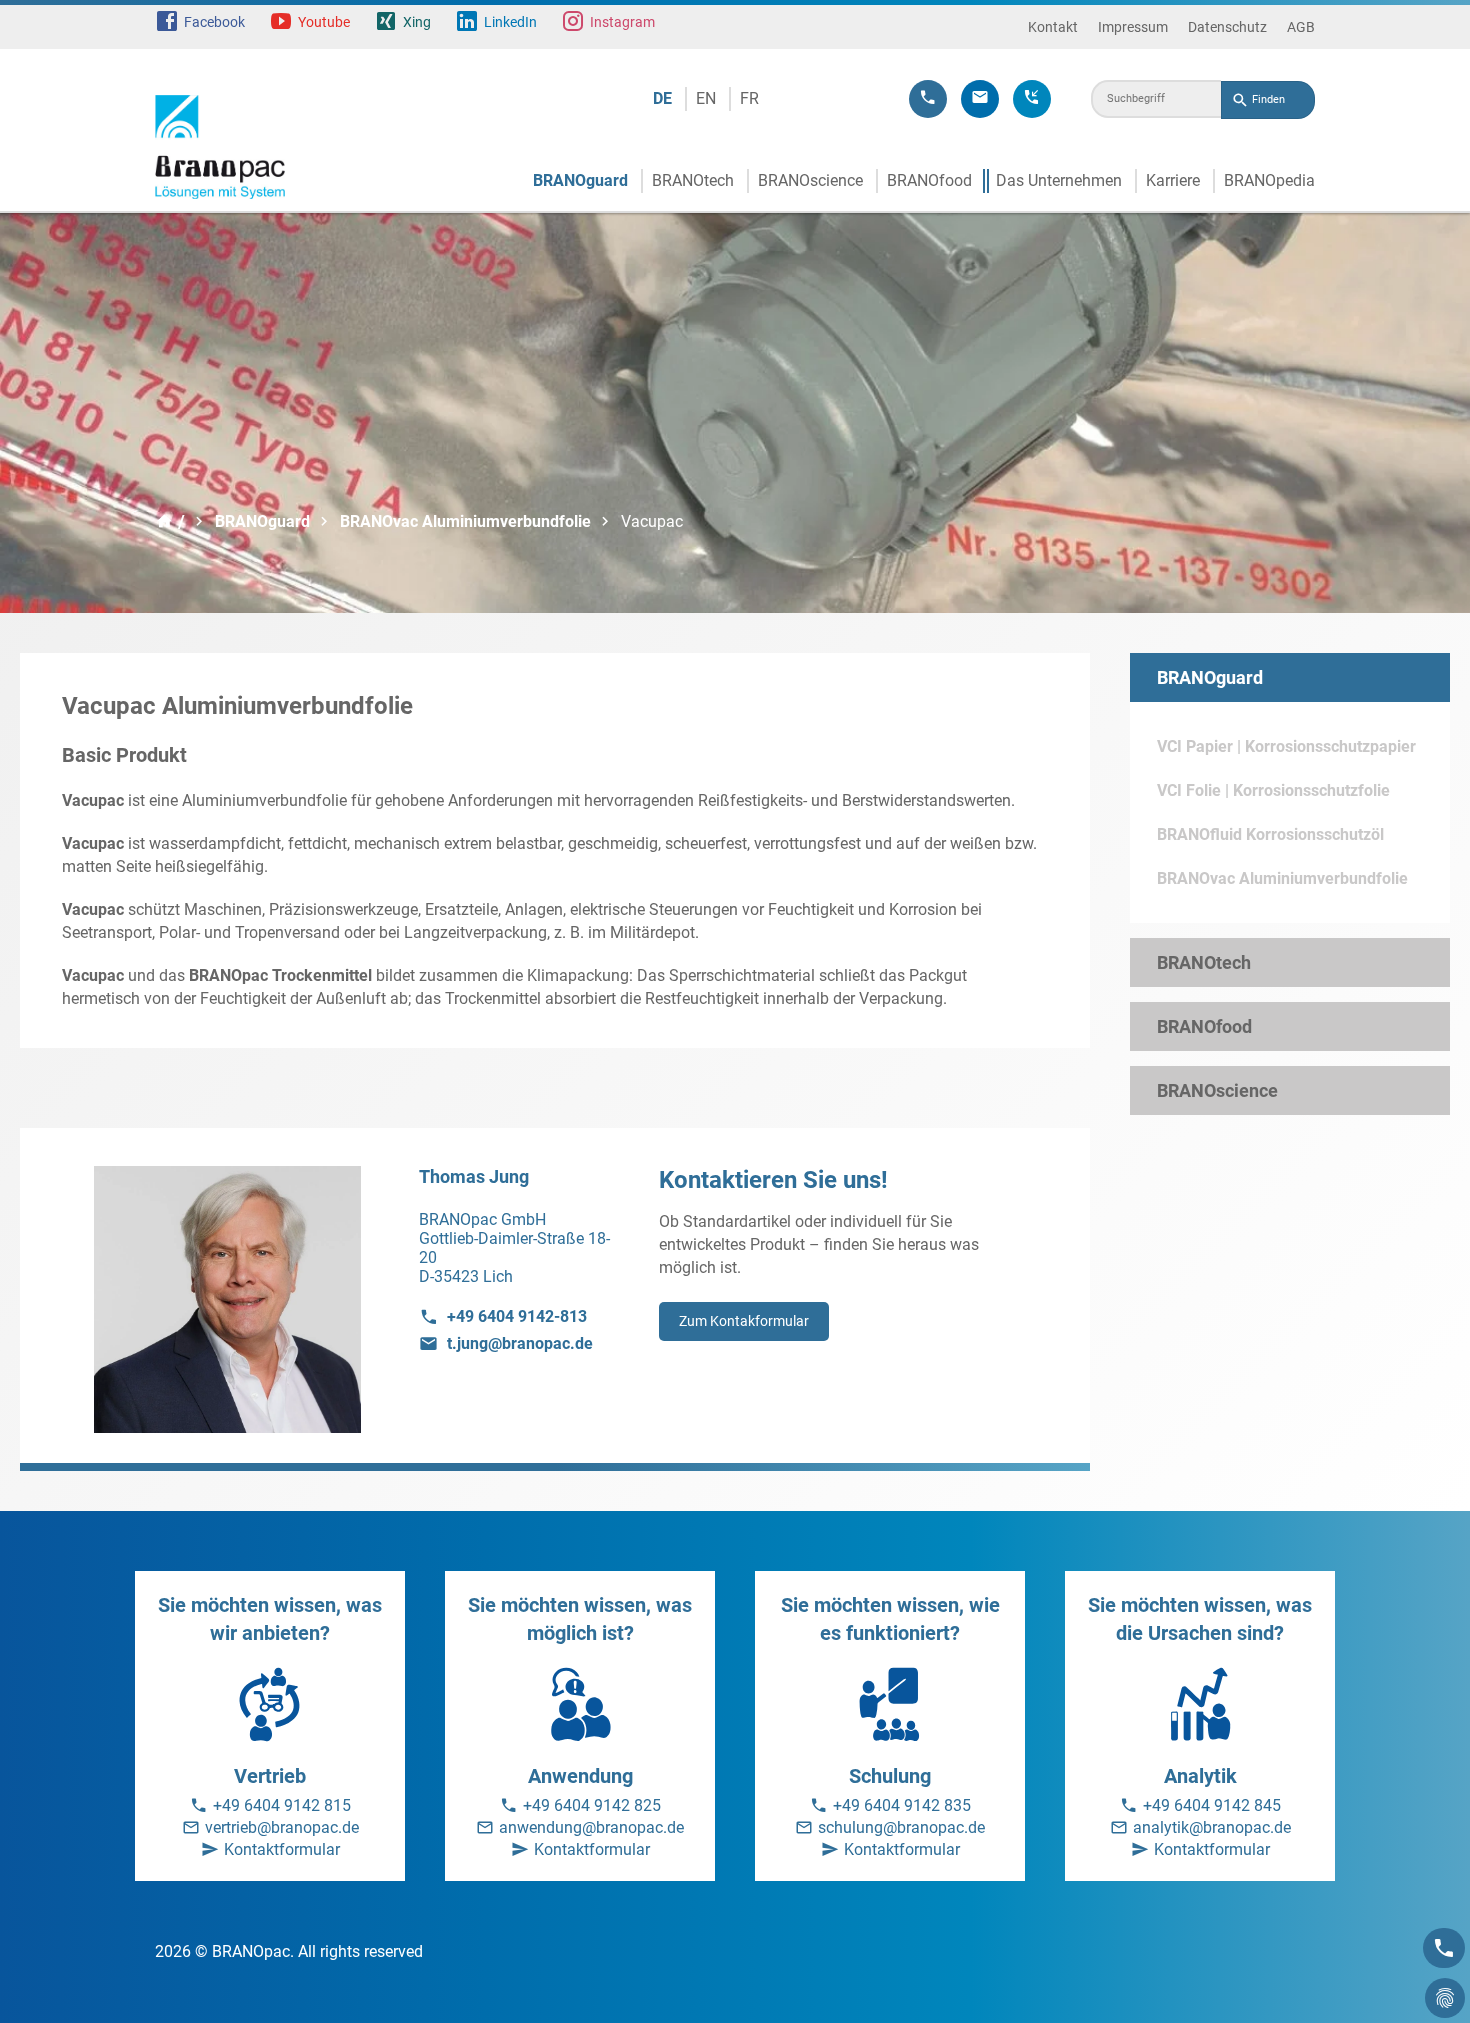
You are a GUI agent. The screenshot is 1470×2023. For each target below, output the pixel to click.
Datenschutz (1227, 27)
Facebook (214, 22)
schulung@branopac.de (901, 1827)
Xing (417, 22)
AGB (1301, 27)
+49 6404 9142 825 (592, 1805)
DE (662, 98)
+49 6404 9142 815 (282, 1805)
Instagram (622, 22)
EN (706, 98)
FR (749, 98)
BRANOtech (693, 180)
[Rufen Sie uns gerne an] (928, 99)
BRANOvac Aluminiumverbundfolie (465, 521)
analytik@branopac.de (1212, 1827)
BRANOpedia (1269, 180)
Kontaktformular (282, 1849)
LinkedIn (510, 22)
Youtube (324, 22)
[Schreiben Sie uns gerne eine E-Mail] (980, 99)
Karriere (1173, 180)
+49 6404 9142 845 (1212, 1805)
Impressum (1133, 27)
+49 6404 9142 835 (902, 1805)
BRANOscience (810, 180)
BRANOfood (929, 180)
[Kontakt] (1444, 1948)
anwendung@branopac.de (591, 1827)
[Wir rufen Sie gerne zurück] (1032, 99)
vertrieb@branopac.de (282, 1827)
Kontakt (1053, 27)
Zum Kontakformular (744, 1321)
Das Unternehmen (1059, 180)
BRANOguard (580, 180)
